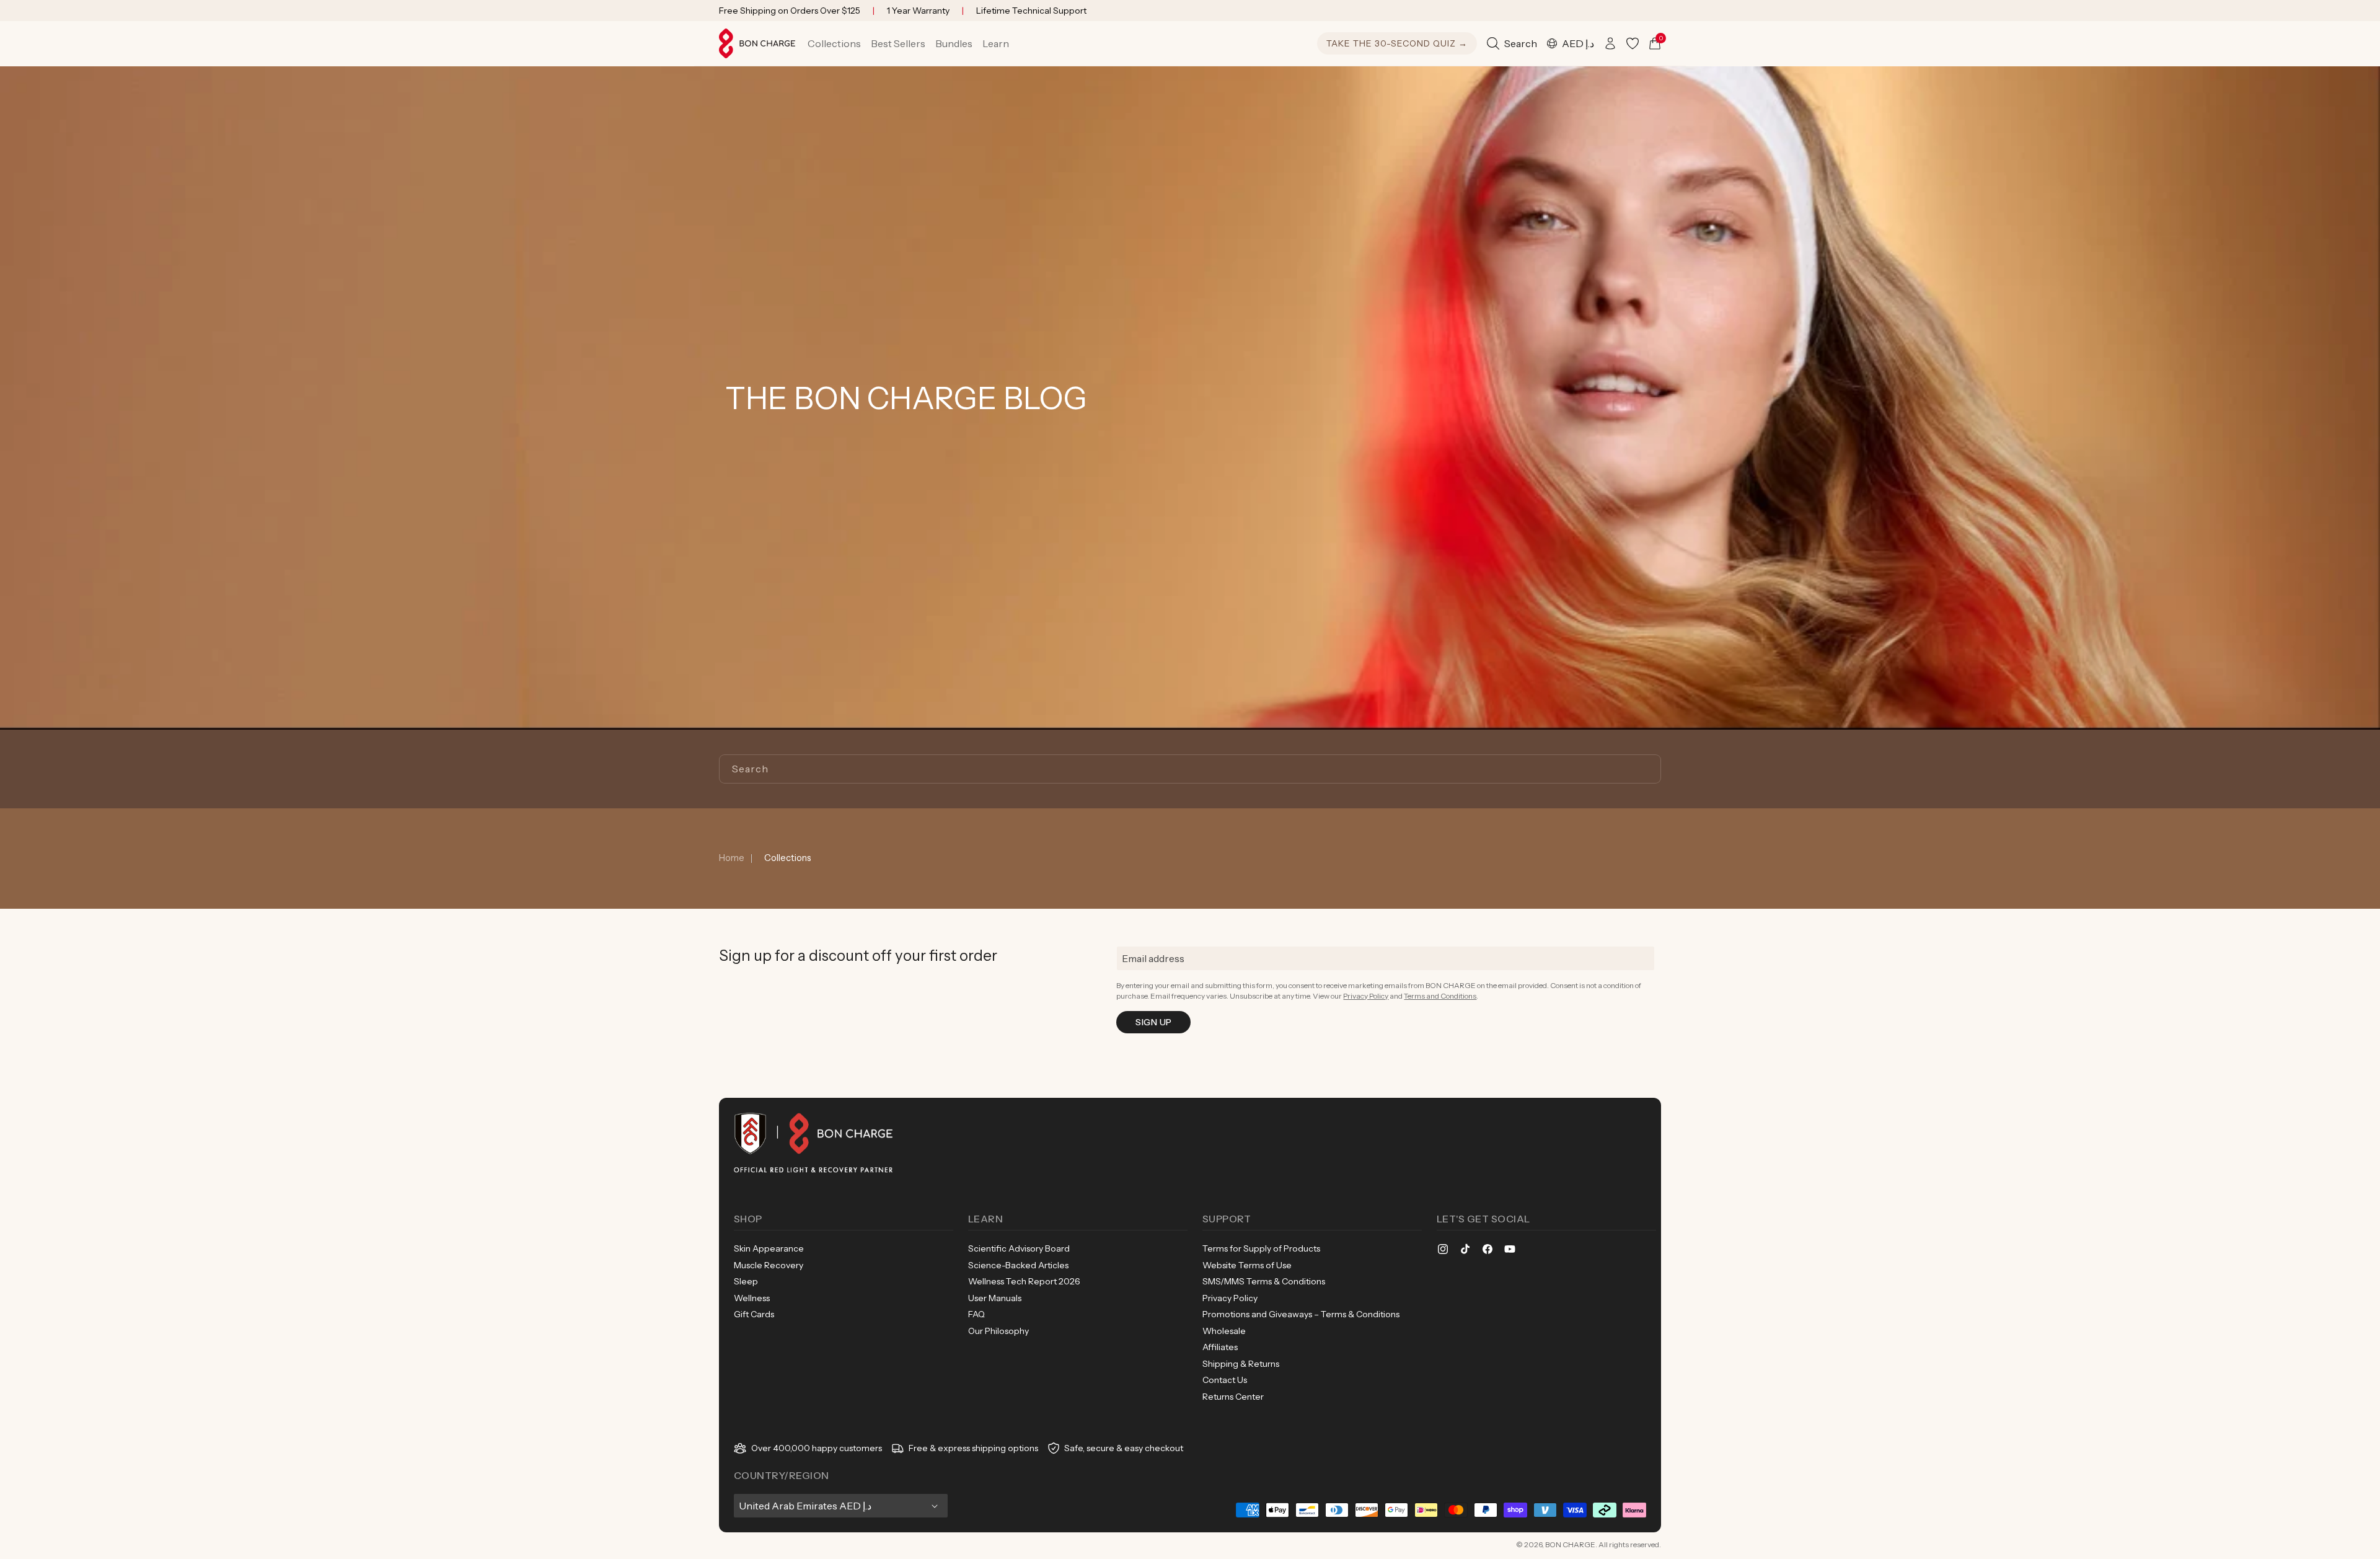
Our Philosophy (998, 1331)
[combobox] (1190, 769)
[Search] (1647, 769)
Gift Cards (754, 1314)
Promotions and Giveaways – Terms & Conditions (1301, 1314)
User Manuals (995, 1298)
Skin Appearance (769, 1248)
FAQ (976, 1314)
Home (732, 858)
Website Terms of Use (1247, 1265)
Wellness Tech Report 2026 (1024, 1281)
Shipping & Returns (1241, 1364)
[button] (834, 43)
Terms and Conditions (1440, 996)
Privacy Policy (1366, 996)
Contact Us (1225, 1380)
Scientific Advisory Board (1019, 1248)
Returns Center (1233, 1397)
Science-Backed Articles (1018, 1265)
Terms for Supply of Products (1261, 1248)
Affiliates (1220, 1347)
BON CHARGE (1570, 1544)
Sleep (746, 1281)
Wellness (752, 1298)
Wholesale (1224, 1331)
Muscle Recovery (769, 1265)
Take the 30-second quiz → (1397, 43)
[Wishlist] (1633, 43)
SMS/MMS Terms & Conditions (1264, 1281)
